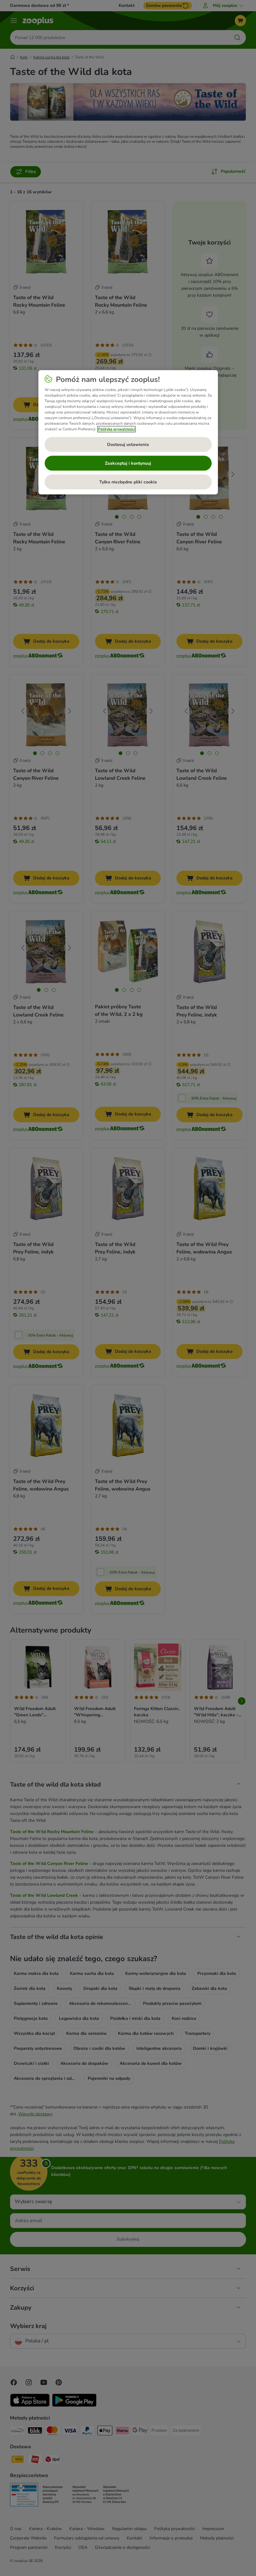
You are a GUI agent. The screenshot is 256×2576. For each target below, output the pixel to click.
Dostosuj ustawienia (128, 445)
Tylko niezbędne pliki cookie (128, 482)
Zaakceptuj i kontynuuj (128, 463)
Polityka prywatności (116, 429)
